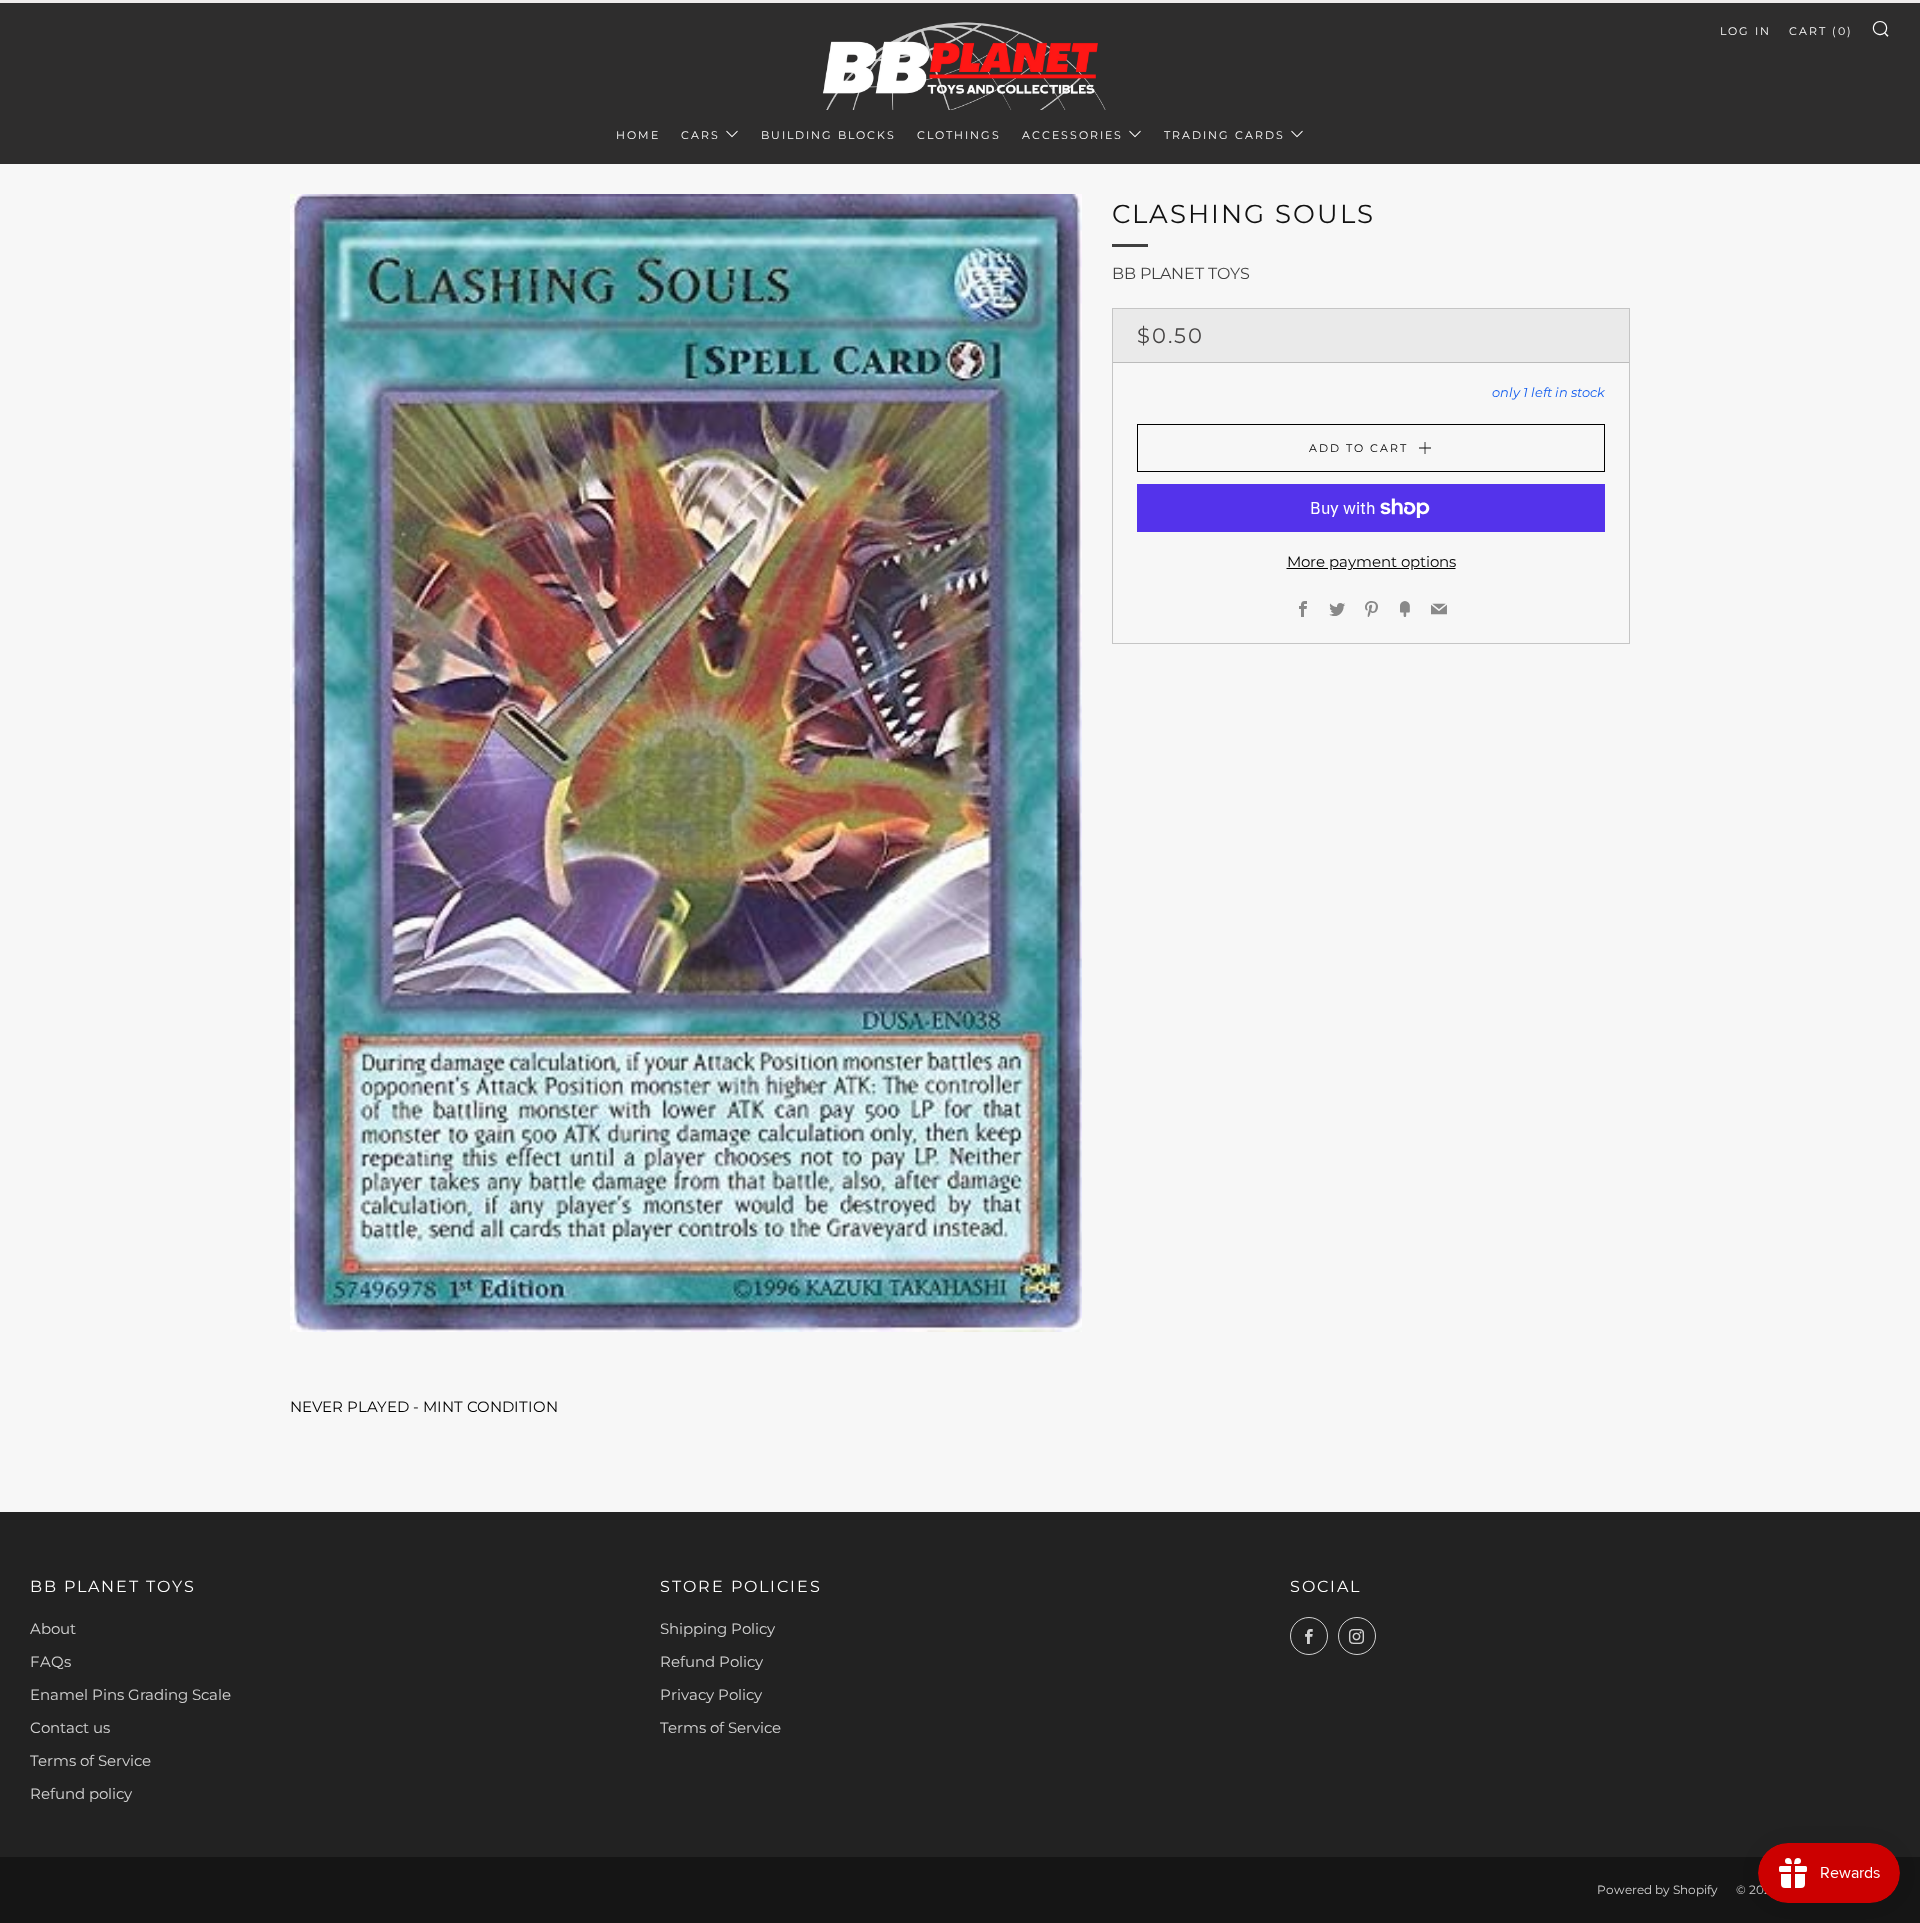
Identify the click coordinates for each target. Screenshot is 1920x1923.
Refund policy (81, 1793)
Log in (1745, 31)
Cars (700, 135)
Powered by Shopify (1657, 1889)
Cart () (1821, 31)
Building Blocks (828, 135)
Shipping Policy (717, 1628)
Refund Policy (711, 1661)
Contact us (70, 1727)
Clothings (959, 135)
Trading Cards (1224, 135)
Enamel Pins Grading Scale (130, 1694)
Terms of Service (90, 1760)
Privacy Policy (711, 1694)
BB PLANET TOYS (1181, 273)
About (53, 1628)
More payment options (1371, 561)
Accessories (1072, 135)
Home (638, 135)
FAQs (50, 1661)
